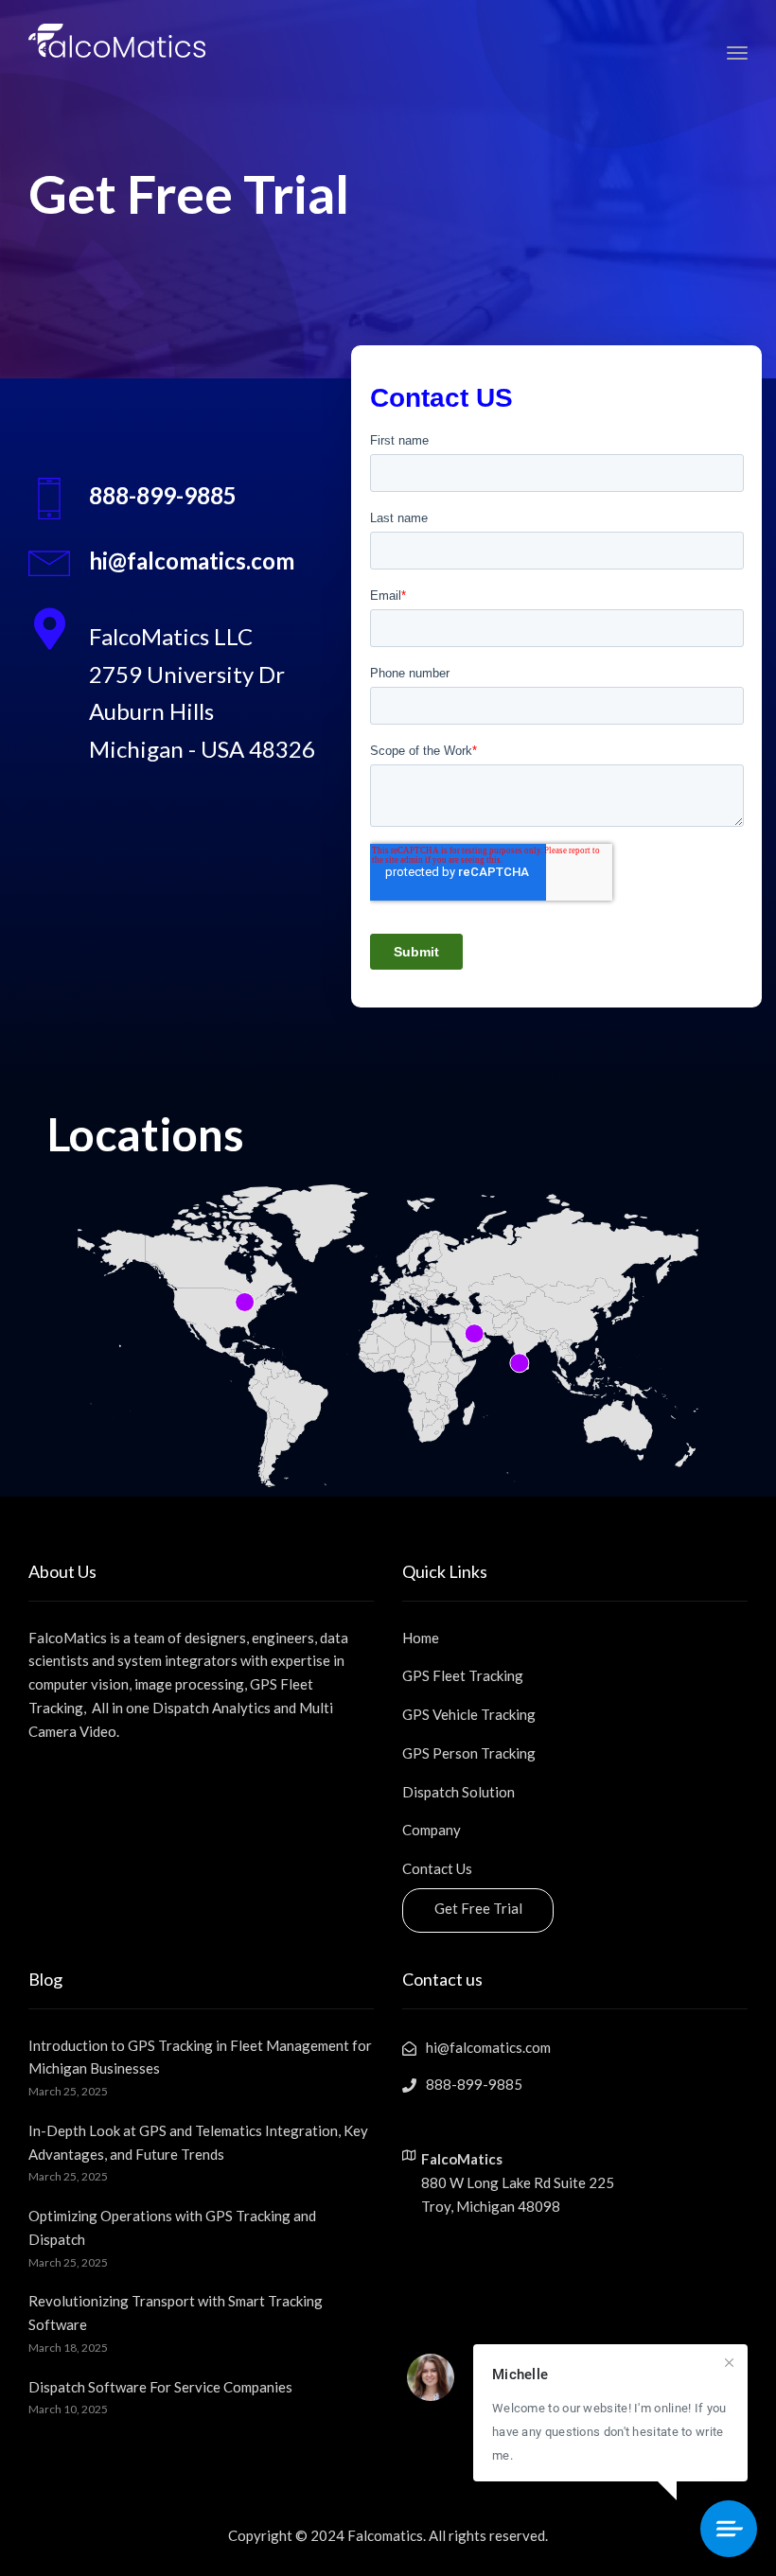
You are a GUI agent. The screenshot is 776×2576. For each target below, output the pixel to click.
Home (421, 1638)
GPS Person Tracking (469, 1753)
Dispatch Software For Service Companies (160, 2387)
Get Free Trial (478, 1908)
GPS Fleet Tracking (463, 1675)
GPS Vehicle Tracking (469, 1714)
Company (432, 1830)
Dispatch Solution (459, 1792)
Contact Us (437, 1868)
